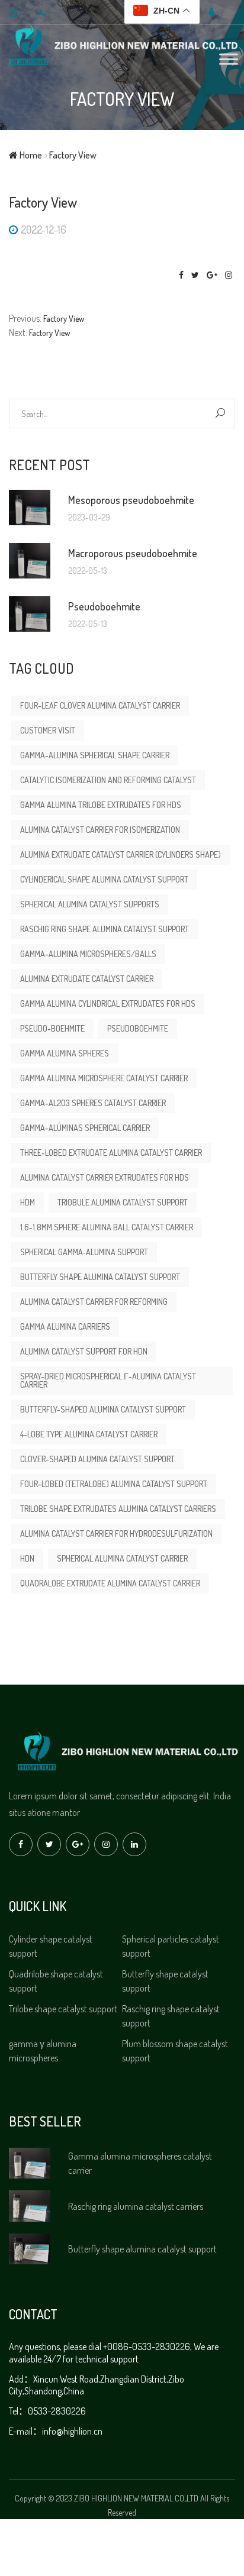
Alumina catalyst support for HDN (84, 1351)
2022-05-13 (88, 571)
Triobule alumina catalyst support (123, 1202)
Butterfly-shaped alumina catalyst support (103, 1409)
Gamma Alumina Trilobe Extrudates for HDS (101, 805)
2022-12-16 (44, 230)
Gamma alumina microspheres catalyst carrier (140, 2163)
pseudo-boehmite (52, 1028)
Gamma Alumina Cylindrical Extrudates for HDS (108, 1003)
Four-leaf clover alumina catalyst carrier (100, 705)
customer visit (48, 730)
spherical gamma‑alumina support (84, 1252)
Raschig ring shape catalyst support (171, 2016)
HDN (27, 1558)
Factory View (122, 99)
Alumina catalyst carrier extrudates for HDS (105, 1177)
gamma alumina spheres (65, 1053)
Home (30, 155)
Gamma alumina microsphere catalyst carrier (104, 1078)
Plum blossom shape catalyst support (175, 2051)
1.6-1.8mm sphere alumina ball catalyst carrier (107, 1227)
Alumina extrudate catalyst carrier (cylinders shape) (121, 854)
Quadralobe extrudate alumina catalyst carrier (110, 1583)
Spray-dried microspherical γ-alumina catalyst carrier (108, 1380)
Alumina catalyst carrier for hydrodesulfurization (116, 1533)
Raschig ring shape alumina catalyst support (105, 929)
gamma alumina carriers (65, 1326)
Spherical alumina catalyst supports (90, 904)
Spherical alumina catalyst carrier (122, 1558)
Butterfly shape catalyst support (165, 1981)
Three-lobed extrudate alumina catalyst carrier (111, 1153)
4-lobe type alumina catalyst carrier (89, 1434)
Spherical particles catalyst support (171, 1946)
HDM (28, 1202)
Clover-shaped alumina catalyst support (97, 1459)
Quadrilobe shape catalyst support (56, 1981)
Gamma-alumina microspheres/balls (88, 954)
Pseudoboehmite (138, 1028)
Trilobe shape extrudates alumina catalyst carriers (118, 1509)
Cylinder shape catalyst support (51, 1946)
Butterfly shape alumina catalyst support (100, 1277)
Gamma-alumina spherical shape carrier (95, 755)
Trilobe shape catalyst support (63, 2009)
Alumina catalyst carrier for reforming (94, 1302)
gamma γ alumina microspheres (43, 2051)
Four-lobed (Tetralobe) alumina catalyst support (114, 1484)
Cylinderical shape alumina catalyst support (104, 879)
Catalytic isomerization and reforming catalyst (108, 780)
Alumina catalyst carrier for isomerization (100, 830)
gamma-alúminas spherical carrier (85, 1128)
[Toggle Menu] (229, 59)
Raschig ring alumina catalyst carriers (136, 2206)
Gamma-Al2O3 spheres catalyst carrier (93, 1103)
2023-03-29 (89, 518)
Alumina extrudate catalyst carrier (87, 979)
